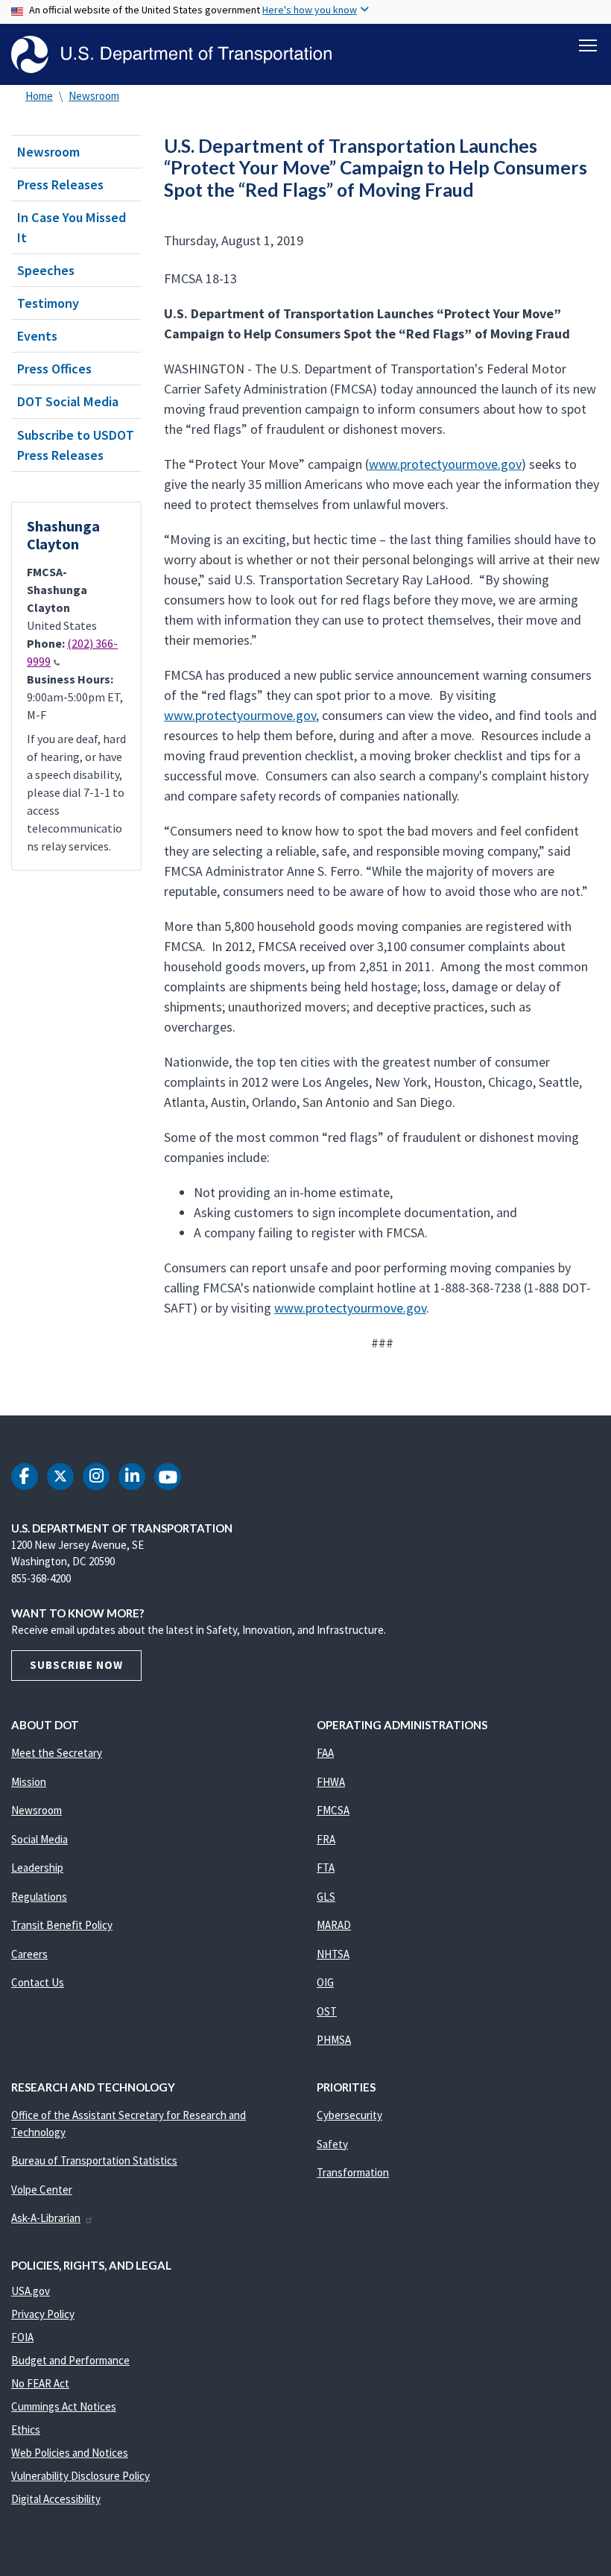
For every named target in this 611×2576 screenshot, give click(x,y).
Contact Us (38, 1982)
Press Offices (54, 369)
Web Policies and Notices (70, 2453)
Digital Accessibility (56, 2499)
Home (39, 96)
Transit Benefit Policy (62, 1925)
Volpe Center (42, 2190)
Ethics (26, 2430)
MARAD (334, 1925)
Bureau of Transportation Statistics (94, 2160)
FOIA (22, 2337)
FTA (326, 1868)
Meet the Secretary (57, 1753)
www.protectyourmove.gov (445, 464)
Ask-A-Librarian (46, 2218)
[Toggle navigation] (588, 45)
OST (327, 2011)
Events (37, 336)
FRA (326, 1839)
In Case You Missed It (72, 227)
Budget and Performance (70, 2360)
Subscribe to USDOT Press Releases (76, 445)
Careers (29, 1954)
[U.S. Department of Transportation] (171, 54)
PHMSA (334, 2040)
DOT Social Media (68, 401)
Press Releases (60, 184)
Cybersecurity (349, 2115)
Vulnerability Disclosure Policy (80, 2476)
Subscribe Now (76, 1665)
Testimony (48, 303)
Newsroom (94, 96)
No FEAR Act (40, 2383)
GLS (326, 1897)
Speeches (46, 270)
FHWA (331, 1782)
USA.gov (31, 2291)
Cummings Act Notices (64, 2406)
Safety (332, 2144)
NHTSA (333, 1954)
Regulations (39, 1897)
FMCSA (333, 1810)
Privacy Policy (43, 2314)
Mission (29, 1782)
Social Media (39, 1839)
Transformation (353, 2172)
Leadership (37, 1868)
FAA (325, 1753)
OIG (325, 1982)
